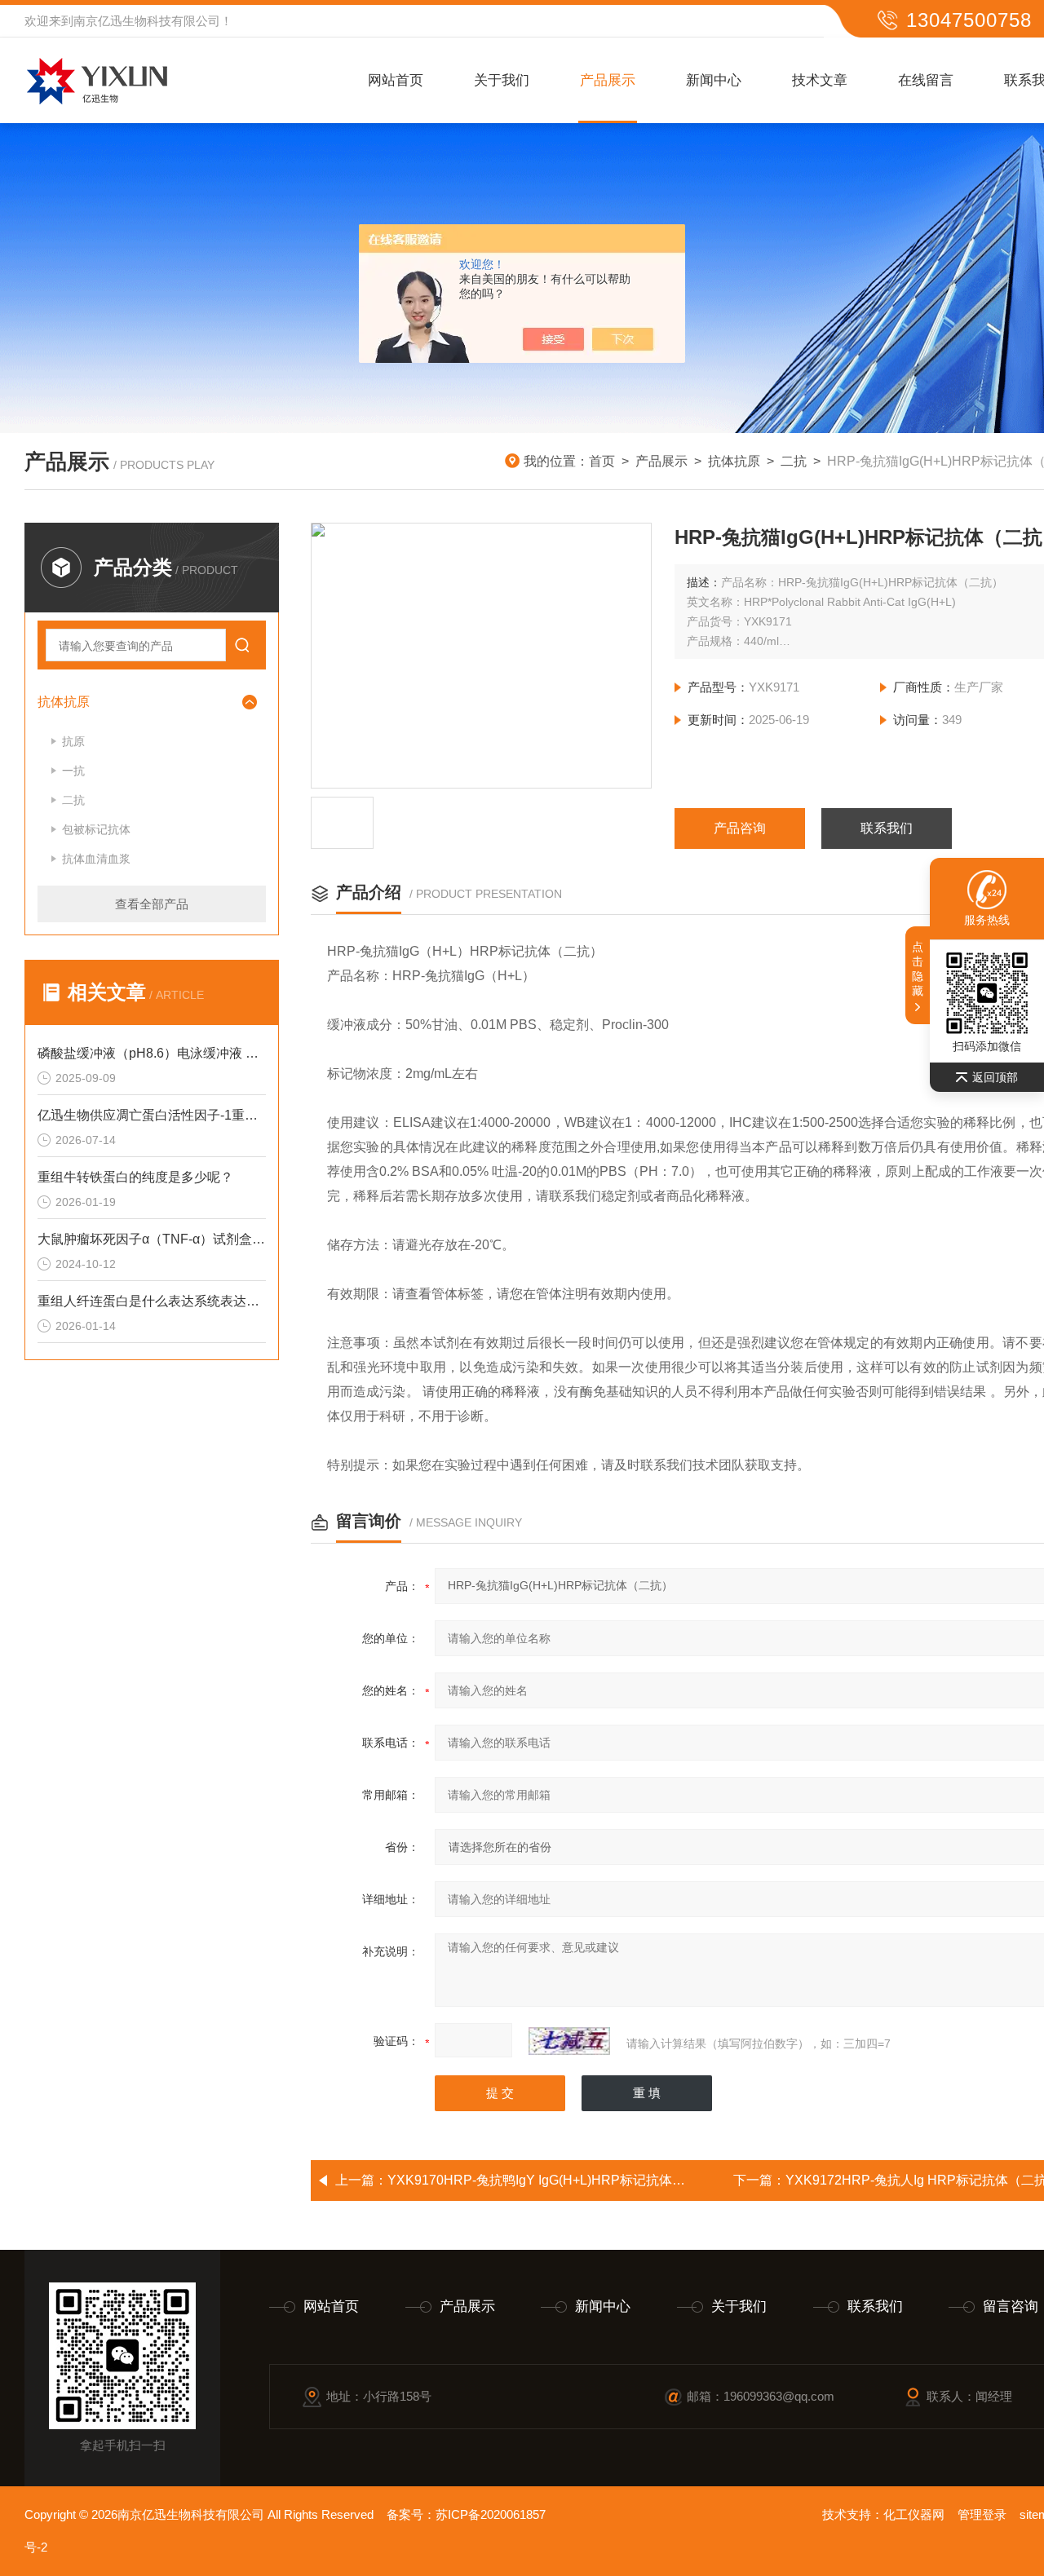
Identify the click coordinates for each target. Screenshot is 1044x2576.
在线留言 (926, 80)
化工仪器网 (914, 2514)
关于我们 (502, 80)
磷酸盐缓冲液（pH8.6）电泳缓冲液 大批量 (152, 1053)
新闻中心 (714, 80)
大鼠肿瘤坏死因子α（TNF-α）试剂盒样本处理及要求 (152, 1239)
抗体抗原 (734, 461)
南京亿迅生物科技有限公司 (147, 21)
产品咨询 (740, 828)
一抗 (73, 771)
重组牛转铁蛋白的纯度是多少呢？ (135, 1177)
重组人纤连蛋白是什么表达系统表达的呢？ (152, 1301)
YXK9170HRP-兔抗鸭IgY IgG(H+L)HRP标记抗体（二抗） (556, 2180)
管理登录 (982, 2514)
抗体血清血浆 (96, 859)
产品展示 (608, 80)
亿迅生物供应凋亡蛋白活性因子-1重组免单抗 (152, 1115)
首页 (602, 461)
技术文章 (820, 80)
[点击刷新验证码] (569, 2041)
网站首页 (396, 80)
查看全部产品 (152, 904)
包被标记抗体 (96, 829)
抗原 (73, 741)
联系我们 (887, 828)
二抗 (794, 461)
